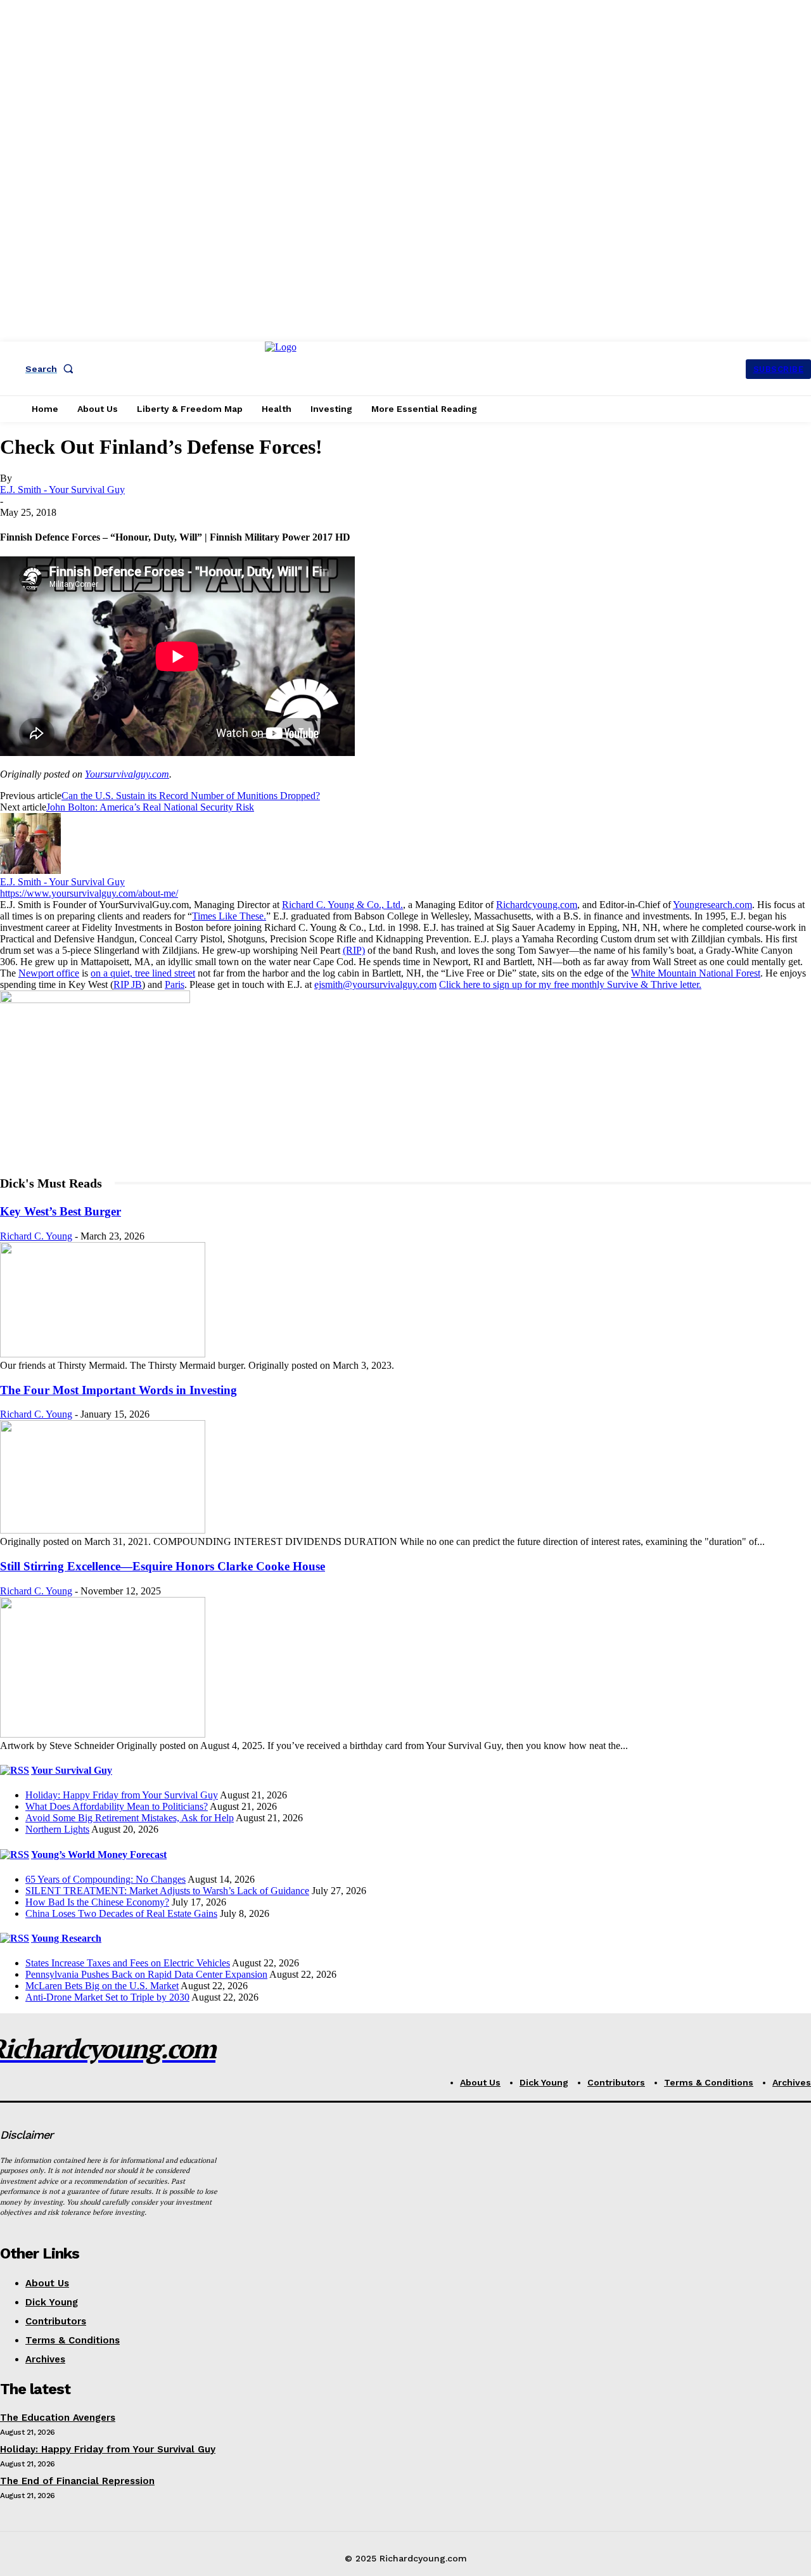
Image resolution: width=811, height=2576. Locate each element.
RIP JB (128, 984)
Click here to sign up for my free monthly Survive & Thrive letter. (570, 984)
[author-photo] (30, 870)
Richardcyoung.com (537, 905)
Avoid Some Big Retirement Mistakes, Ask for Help (130, 1818)
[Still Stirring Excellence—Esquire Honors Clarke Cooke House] (103, 1734)
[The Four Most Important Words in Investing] (103, 1530)
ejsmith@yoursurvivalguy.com (375, 984)
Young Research (66, 1938)
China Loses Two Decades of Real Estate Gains (121, 1913)
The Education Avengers (58, 2418)
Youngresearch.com (712, 905)
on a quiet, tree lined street (143, 973)
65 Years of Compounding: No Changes (105, 1879)
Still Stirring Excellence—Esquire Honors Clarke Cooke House (163, 1566)
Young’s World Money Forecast (99, 1855)
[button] (52, 369)
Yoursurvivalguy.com (127, 774)
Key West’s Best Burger (61, 1211)
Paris (175, 984)
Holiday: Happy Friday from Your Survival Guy (122, 1795)
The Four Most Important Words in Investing (118, 1390)
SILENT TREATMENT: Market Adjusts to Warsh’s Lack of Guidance (167, 1891)
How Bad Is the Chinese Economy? (97, 1902)
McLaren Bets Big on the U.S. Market (102, 1986)
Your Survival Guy (72, 1770)
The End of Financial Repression (77, 2481)
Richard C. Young (36, 1236)
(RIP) (354, 950)
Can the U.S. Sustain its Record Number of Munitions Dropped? (191, 796)
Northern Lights (57, 1829)
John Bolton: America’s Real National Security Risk (150, 807)
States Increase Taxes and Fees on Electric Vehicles (128, 1963)
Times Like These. (229, 916)
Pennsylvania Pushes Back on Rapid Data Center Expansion (146, 1974)
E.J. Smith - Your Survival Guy (62, 490)
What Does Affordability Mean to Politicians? (117, 1806)
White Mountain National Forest (696, 973)
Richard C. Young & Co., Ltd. (342, 905)
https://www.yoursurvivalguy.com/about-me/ (89, 893)
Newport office (49, 973)
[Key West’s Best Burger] (103, 1354)
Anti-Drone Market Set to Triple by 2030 (107, 1997)
